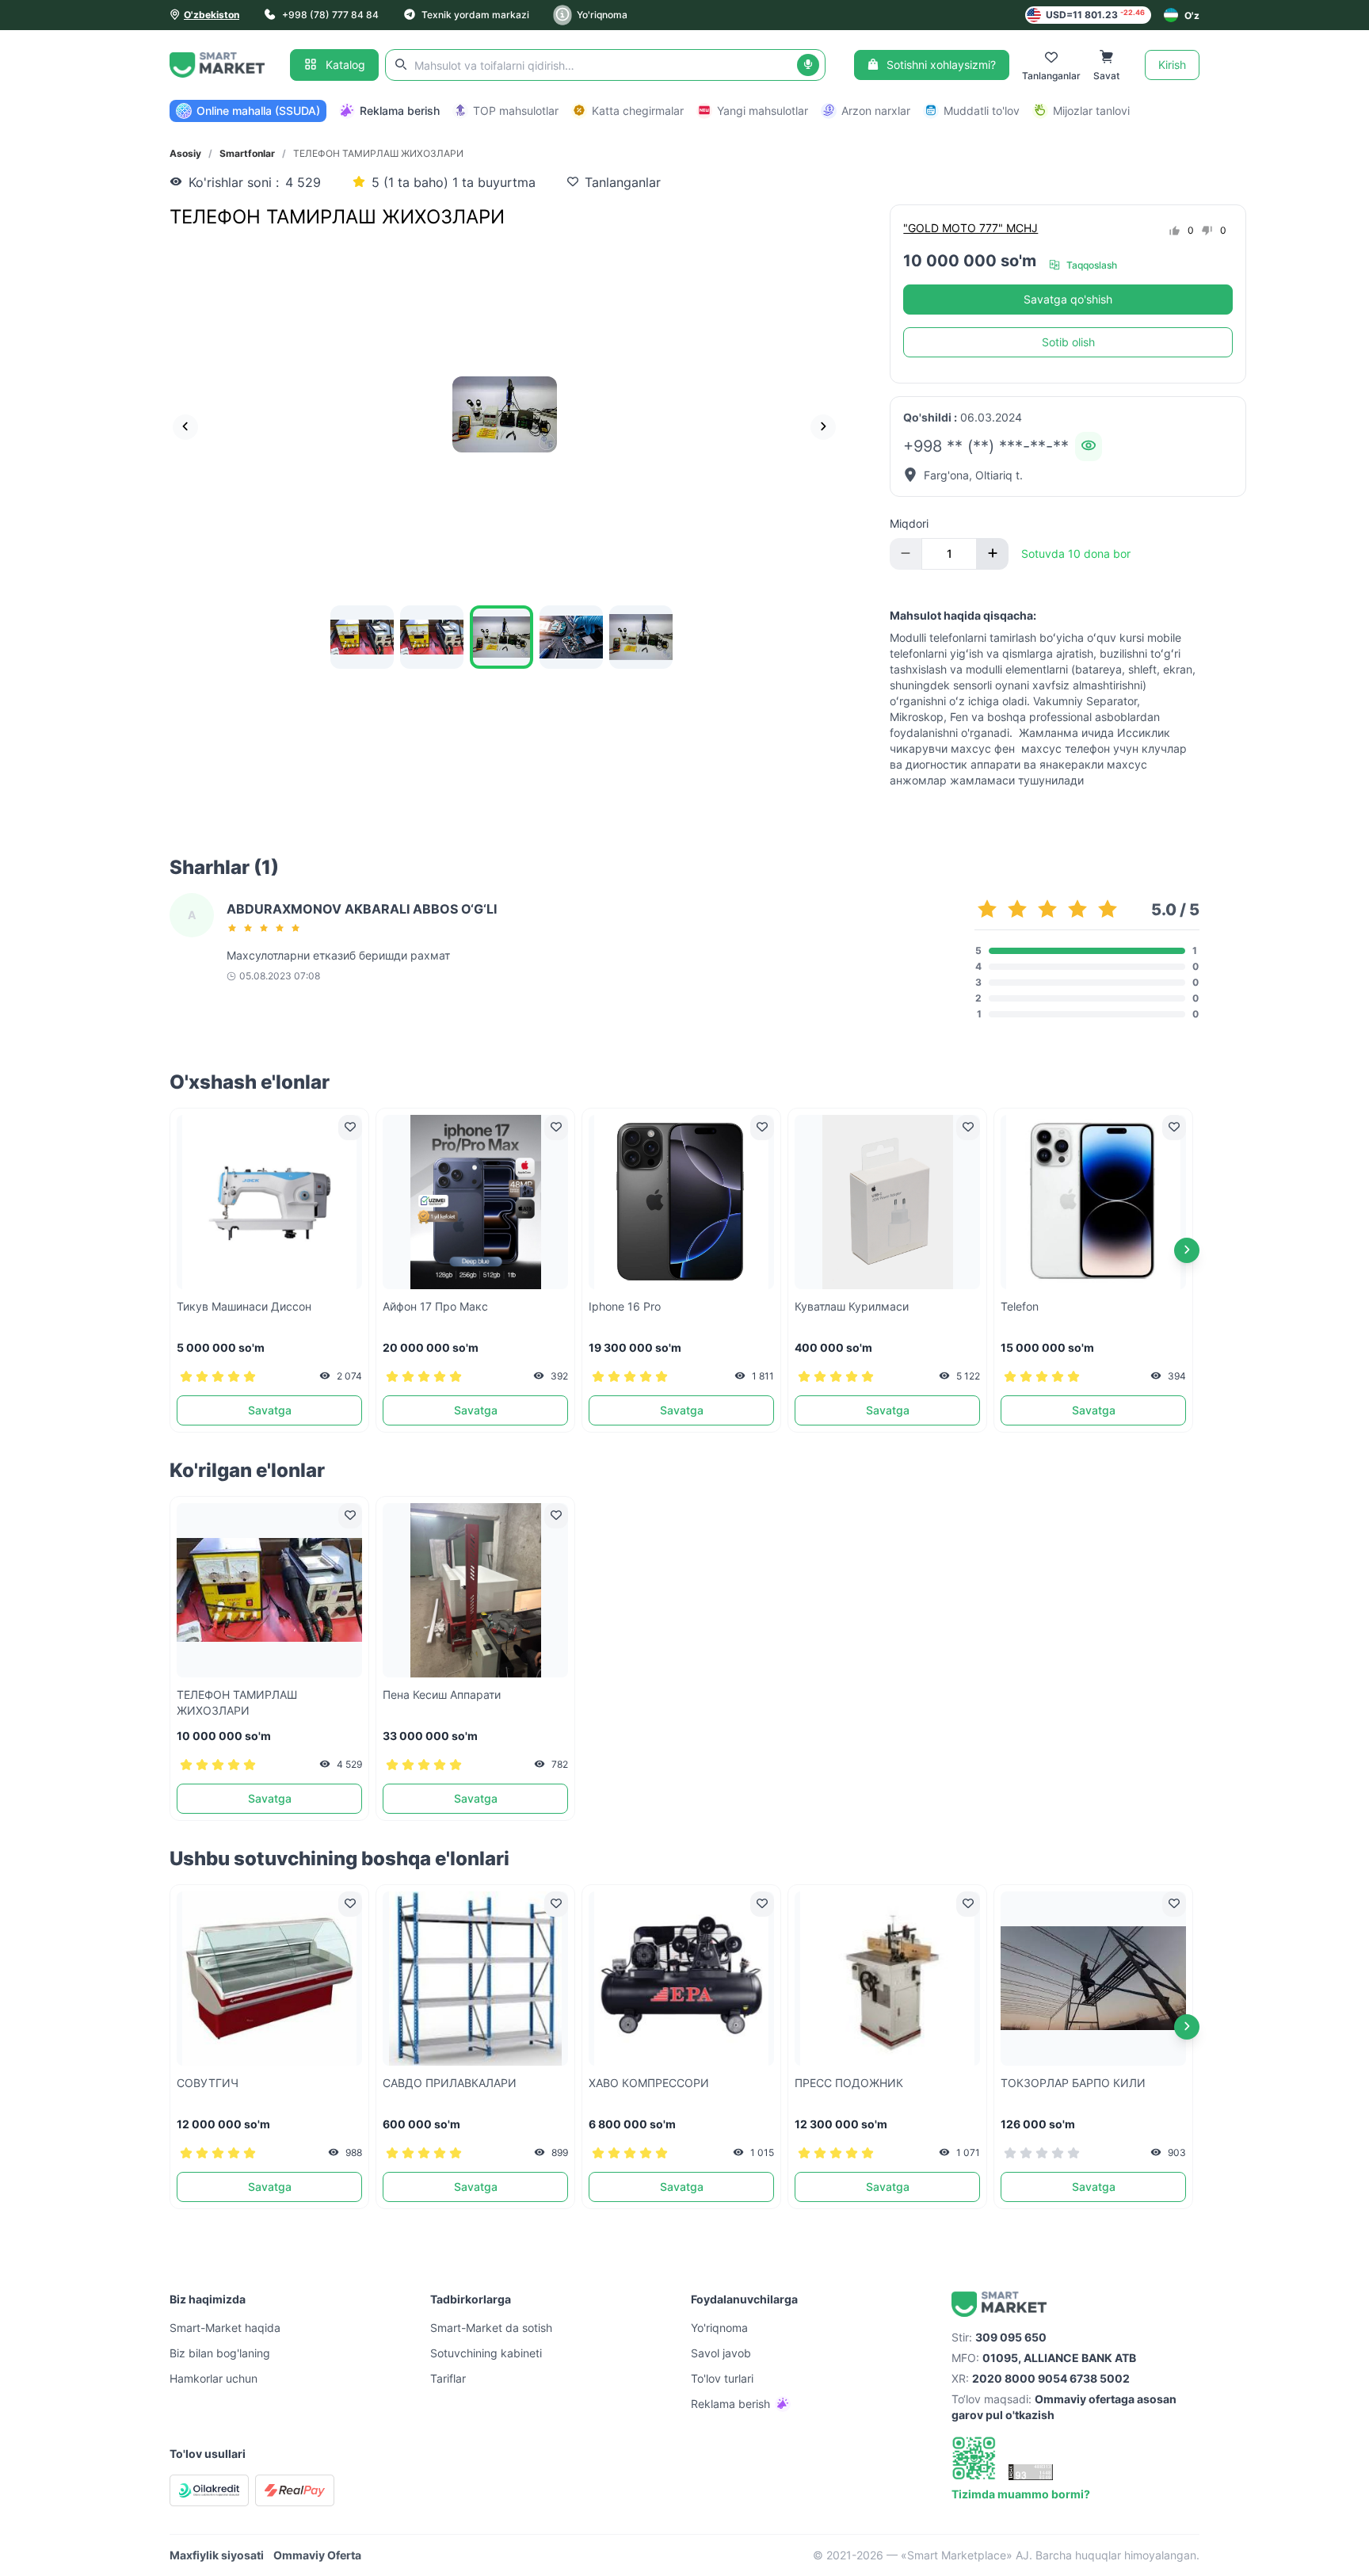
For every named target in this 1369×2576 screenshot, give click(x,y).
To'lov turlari (722, 2378)
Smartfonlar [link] (247, 153)
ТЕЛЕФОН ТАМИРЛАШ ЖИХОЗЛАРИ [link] (378, 153)
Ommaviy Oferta (317, 2555)
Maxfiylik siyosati (217, 2555)
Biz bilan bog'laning (220, 2353)
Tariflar (448, 2378)
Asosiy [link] (185, 153)
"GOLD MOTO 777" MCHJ (971, 228)
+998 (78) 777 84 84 (330, 15)
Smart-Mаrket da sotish (491, 2328)
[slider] (266, 928)
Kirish (1172, 65)
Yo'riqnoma (602, 15)
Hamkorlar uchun (214, 2378)
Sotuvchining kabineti (486, 2353)
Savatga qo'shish (1068, 299)
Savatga (270, 1410)
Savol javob (721, 2353)
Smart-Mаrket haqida (225, 2328)
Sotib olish (1068, 342)
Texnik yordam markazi (475, 15)
